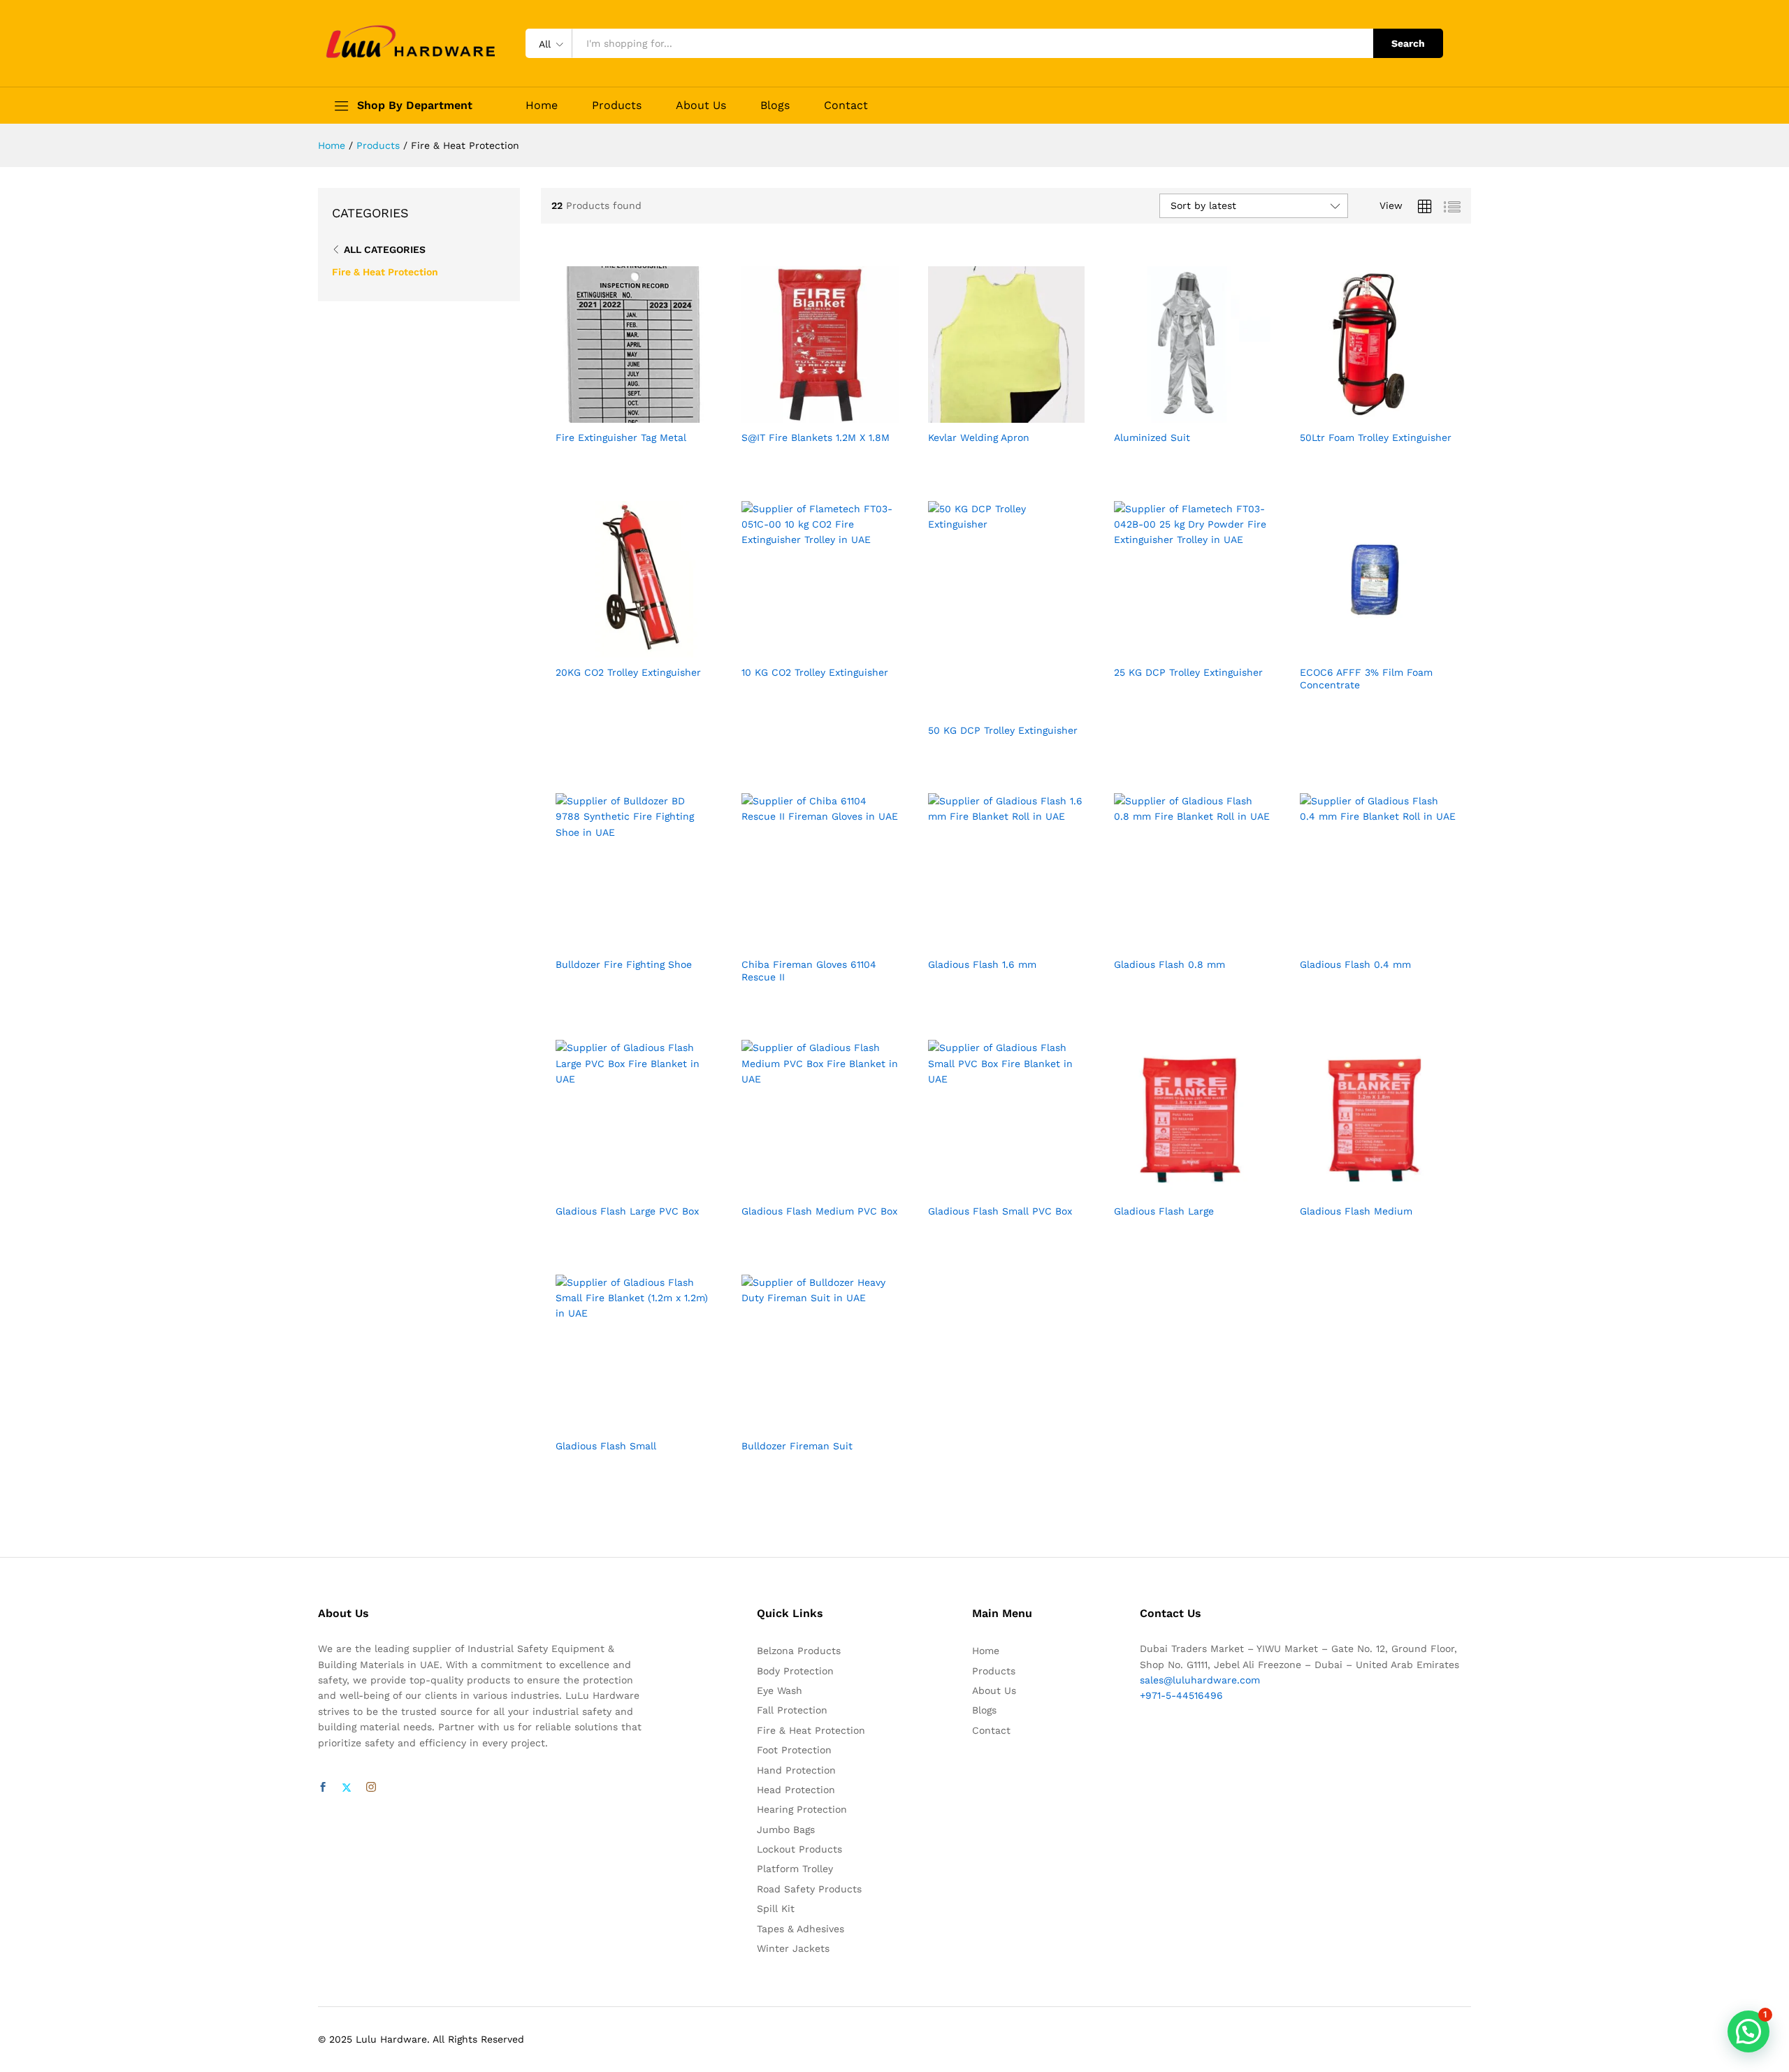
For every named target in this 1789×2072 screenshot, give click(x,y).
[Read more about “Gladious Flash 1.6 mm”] (990, 941)
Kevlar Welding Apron (979, 437)
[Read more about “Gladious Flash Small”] (618, 1423)
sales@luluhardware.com (1200, 1680)
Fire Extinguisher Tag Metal (621, 437)
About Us (701, 106)
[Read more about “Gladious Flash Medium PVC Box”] (804, 1188)
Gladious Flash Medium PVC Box (819, 1211)
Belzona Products (799, 1651)
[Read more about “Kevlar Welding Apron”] (990, 414)
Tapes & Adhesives (801, 1929)
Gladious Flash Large (1164, 1211)
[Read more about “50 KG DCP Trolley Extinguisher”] (990, 707)
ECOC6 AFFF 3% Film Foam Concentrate (1366, 679)
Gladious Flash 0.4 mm (1355, 964)
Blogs (775, 106)
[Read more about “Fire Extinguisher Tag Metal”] (618, 414)
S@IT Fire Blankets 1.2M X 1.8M (816, 437)
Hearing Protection (802, 1809)
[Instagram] (371, 1788)
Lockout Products (799, 1849)
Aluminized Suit (1152, 437)
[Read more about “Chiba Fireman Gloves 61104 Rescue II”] (804, 941)
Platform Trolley (795, 1869)
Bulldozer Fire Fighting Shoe (624, 964)
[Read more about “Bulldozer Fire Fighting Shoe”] (618, 941)
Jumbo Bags (786, 1830)
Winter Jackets (793, 1948)
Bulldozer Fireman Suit (797, 1446)
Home (542, 106)
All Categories (385, 249)
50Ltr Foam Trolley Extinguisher (1376, 437)
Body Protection (795, 1671)
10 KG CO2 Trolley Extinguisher (815, 672)
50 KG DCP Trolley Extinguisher (1003, 730)
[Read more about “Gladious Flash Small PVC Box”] (990, 1188)
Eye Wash (780, 1690)
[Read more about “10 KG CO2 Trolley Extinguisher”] (804, 649)
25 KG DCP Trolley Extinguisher (1188, 672)
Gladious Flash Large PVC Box (627, 1211)
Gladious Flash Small (606, 1446)
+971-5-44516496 (1181, 1695)
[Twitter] (347, 1788)
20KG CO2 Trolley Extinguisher (628, 672)
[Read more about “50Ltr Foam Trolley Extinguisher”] (1362, 414)
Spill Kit (776, 1908)
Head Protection (796, 1790)
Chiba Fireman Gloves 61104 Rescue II (809, 971)
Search (1408, 43)
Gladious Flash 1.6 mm (982, 964)
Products (617, 106)
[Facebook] (323, 1788)
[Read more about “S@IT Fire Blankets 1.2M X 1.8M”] (804, 414)
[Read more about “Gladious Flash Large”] (1176, 1188)
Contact (846, 106)
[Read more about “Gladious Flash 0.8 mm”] (1176, 941)
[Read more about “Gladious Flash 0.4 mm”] (1362, 941)
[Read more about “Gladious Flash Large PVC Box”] (618, 1188)
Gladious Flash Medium (1356, 1211)
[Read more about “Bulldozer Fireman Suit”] (804, 1423)
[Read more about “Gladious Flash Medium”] (1362, 1188)
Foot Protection (794, 1750)
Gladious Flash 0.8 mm (1169, 964)
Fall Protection (792, 1710)
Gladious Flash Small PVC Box (1000, 1211)
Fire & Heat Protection (385, 272)
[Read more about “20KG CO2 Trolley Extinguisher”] (618, 649)
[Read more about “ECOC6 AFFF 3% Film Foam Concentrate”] (1362, 649)
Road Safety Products (809, 1889)
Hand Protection (796, 1770)
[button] (1748, 2031)
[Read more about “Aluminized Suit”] (1176, 414)
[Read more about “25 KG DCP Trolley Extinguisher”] (1176, 649)
